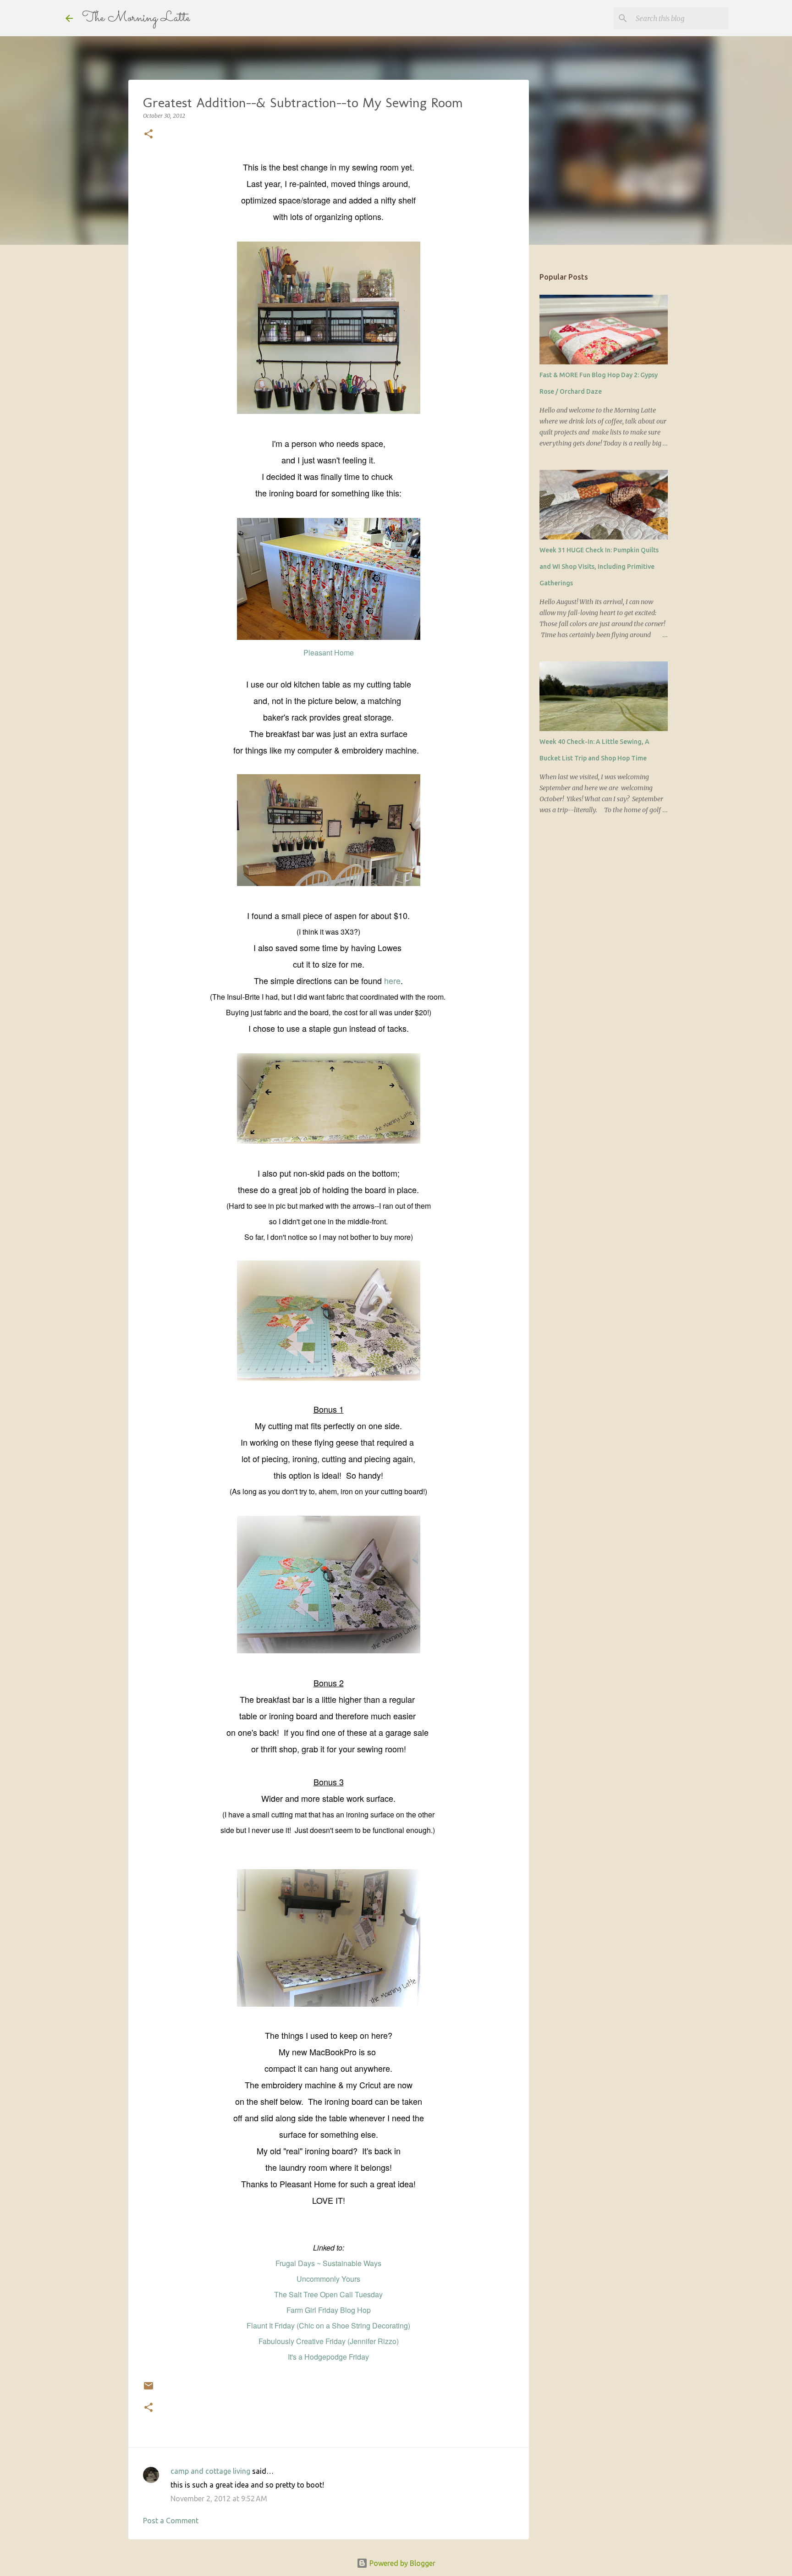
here (392, 980)
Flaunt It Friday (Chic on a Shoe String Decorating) (328, 2326)
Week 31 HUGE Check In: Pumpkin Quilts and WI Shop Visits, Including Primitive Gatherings (599, 567)
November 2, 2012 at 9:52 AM (219, 2499)
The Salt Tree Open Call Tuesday (328, 2294)
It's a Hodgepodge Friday (328, 2357)
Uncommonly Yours (328, 2279)
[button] (148, 135)
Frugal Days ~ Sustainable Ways (328, 2263)
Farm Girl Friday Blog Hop (329, 2310)
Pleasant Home (329, 652)
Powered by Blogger (401, 2563)
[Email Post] (148, 2389)
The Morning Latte (136, 18)
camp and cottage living (210, 2471)
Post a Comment (171, 2521)
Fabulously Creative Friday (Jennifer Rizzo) (329, 2341)
